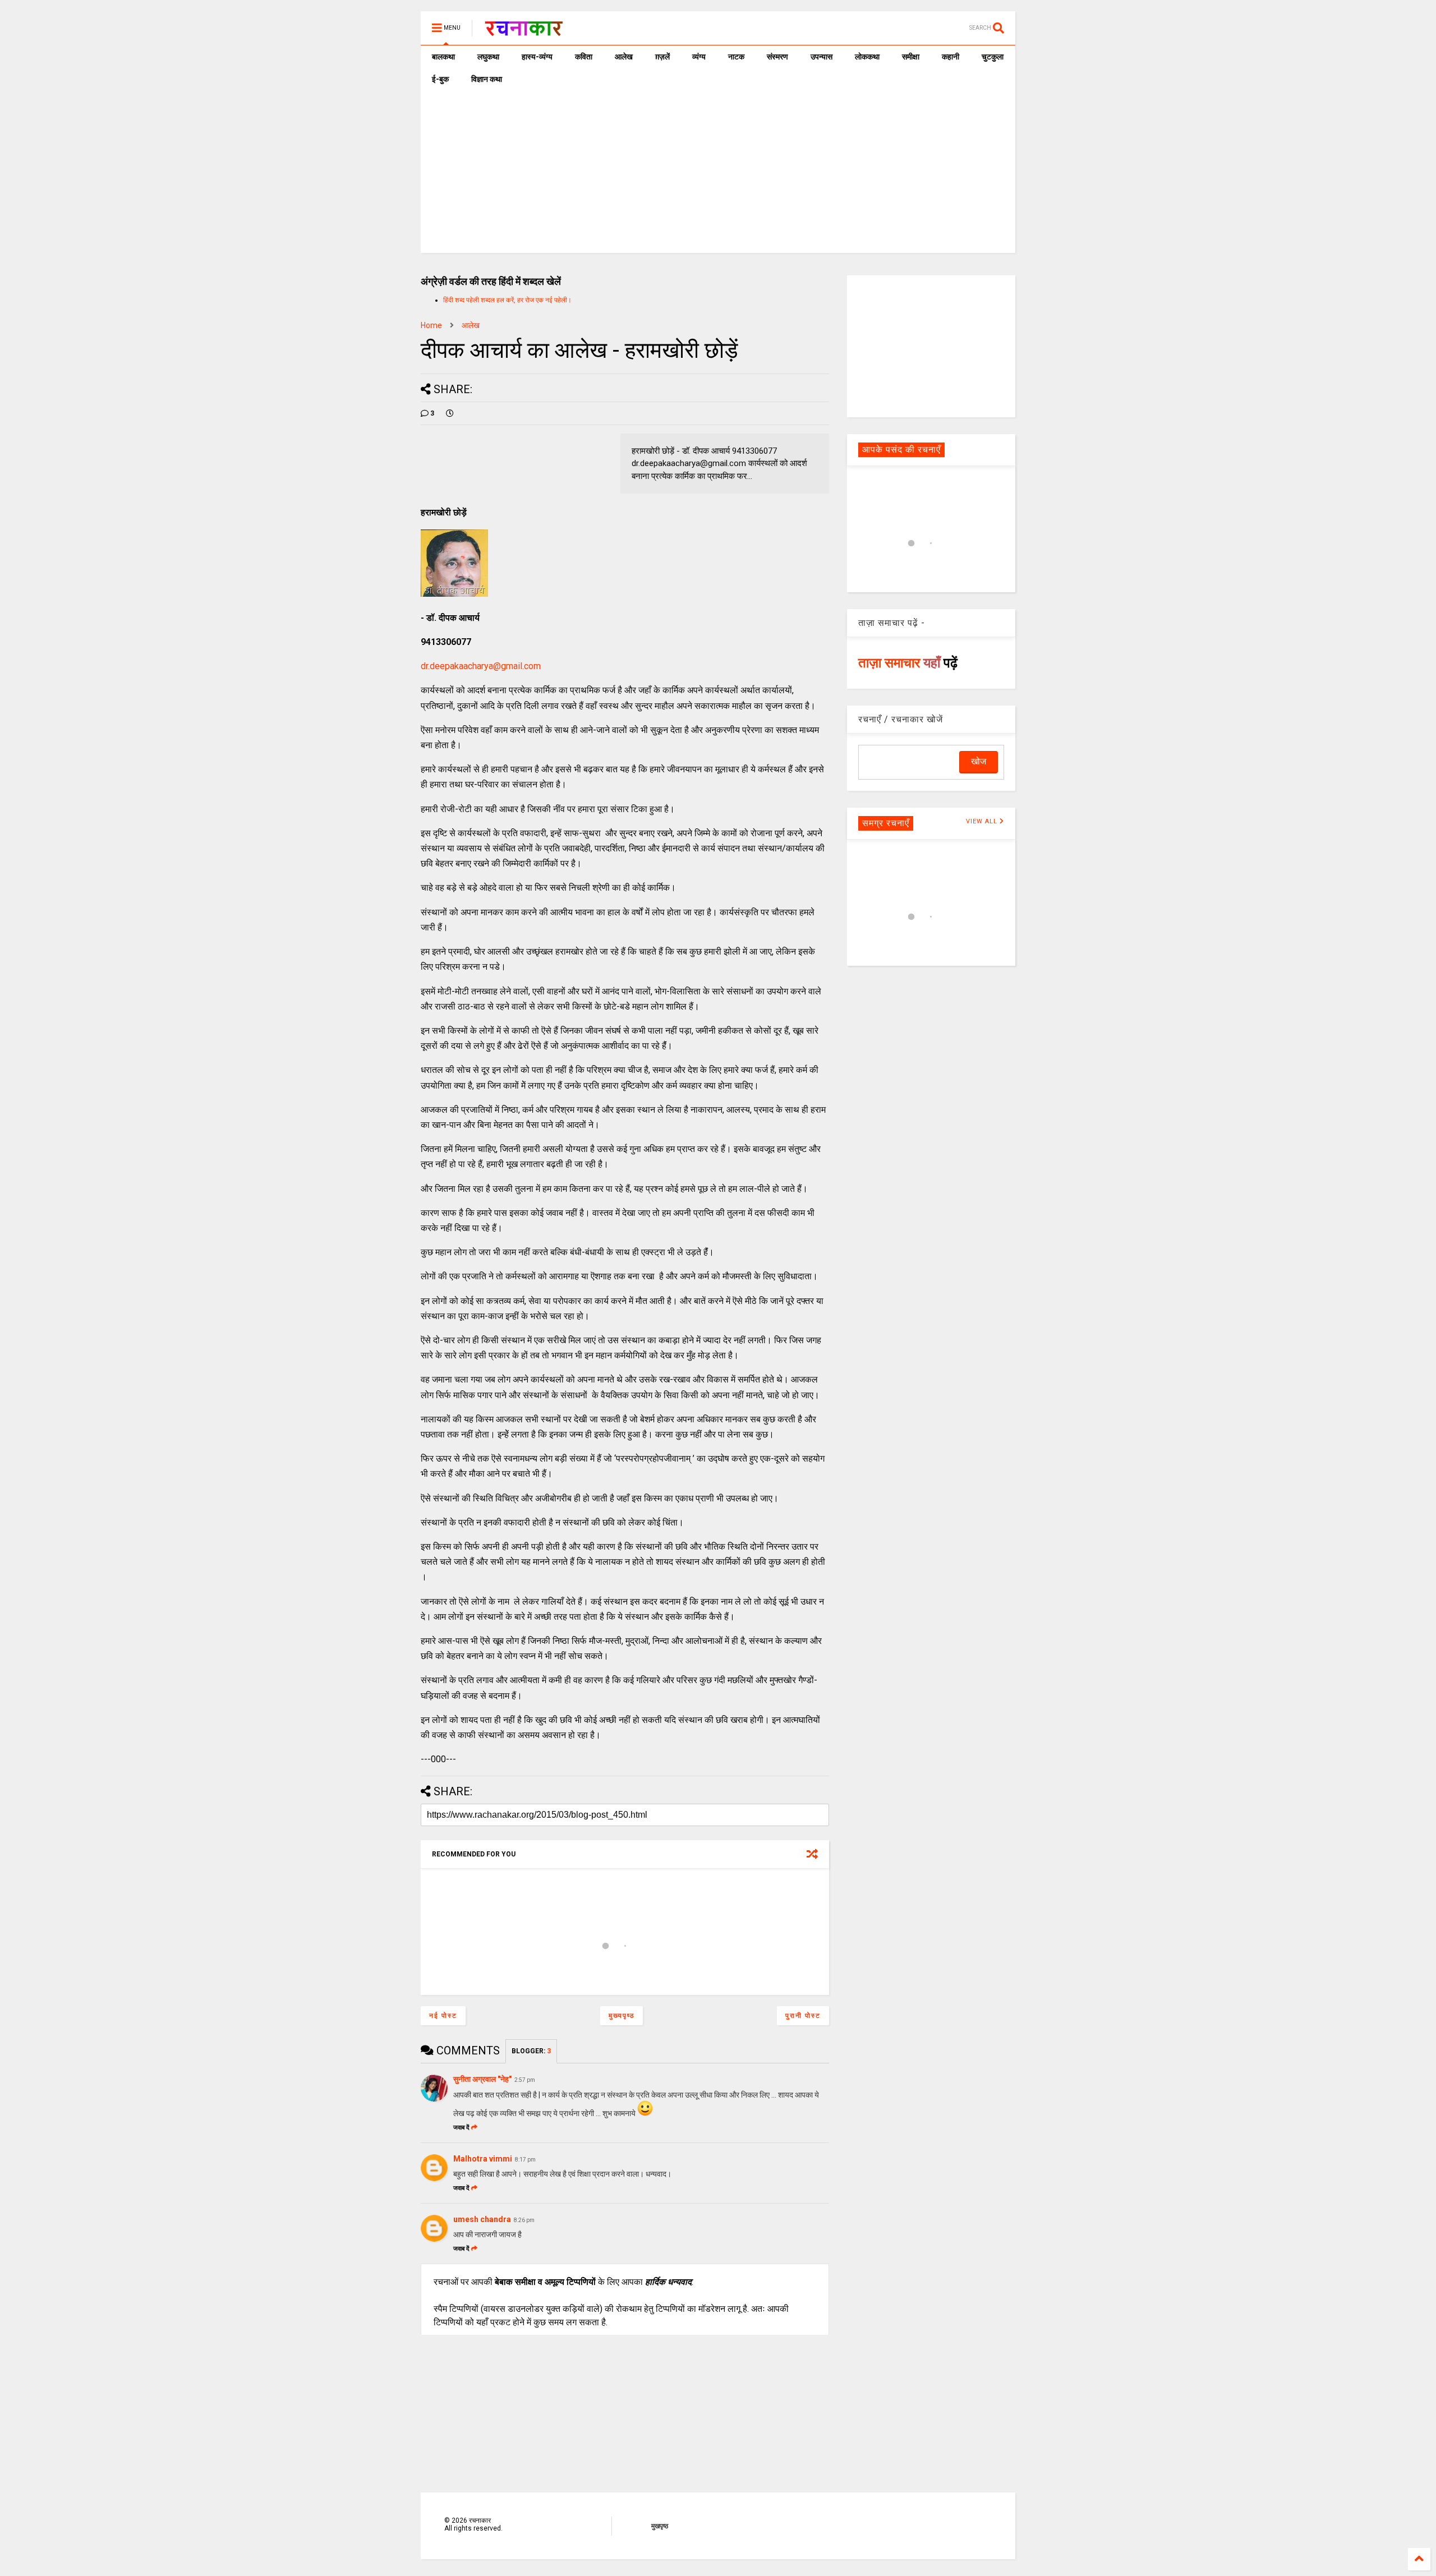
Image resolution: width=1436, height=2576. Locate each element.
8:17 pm (525, 2160)
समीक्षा (911, 57)
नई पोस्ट (443, 2016)
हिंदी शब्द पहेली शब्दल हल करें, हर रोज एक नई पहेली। (507, 300)
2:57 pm (525, 2080)
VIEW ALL (983, 821)
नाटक (736, 57)
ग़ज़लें (662, 57)
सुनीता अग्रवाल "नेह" (482, 2079)
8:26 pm (524, 2220)
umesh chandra (482, 2219)
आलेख (624, 57)
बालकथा (443, 57)
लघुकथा (488, 57)
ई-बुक (440, 79)
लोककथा (867, 57)
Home (431, 325)
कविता (584, 57)
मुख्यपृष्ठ (622, 2016)
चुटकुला (993, 57)
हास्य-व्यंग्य (537, 57)
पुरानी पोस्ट (803, 2016)
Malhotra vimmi (483, 2159)
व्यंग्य (699, 57)
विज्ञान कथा (487, 79)
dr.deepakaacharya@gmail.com (481, 666)
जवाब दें (461, 2128)
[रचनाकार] (524, 31)
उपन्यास (821, 57)
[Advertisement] (718, 174)
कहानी (951, 57)
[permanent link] (450, 413)
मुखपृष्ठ (660, 2526)
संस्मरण (777, 57)
